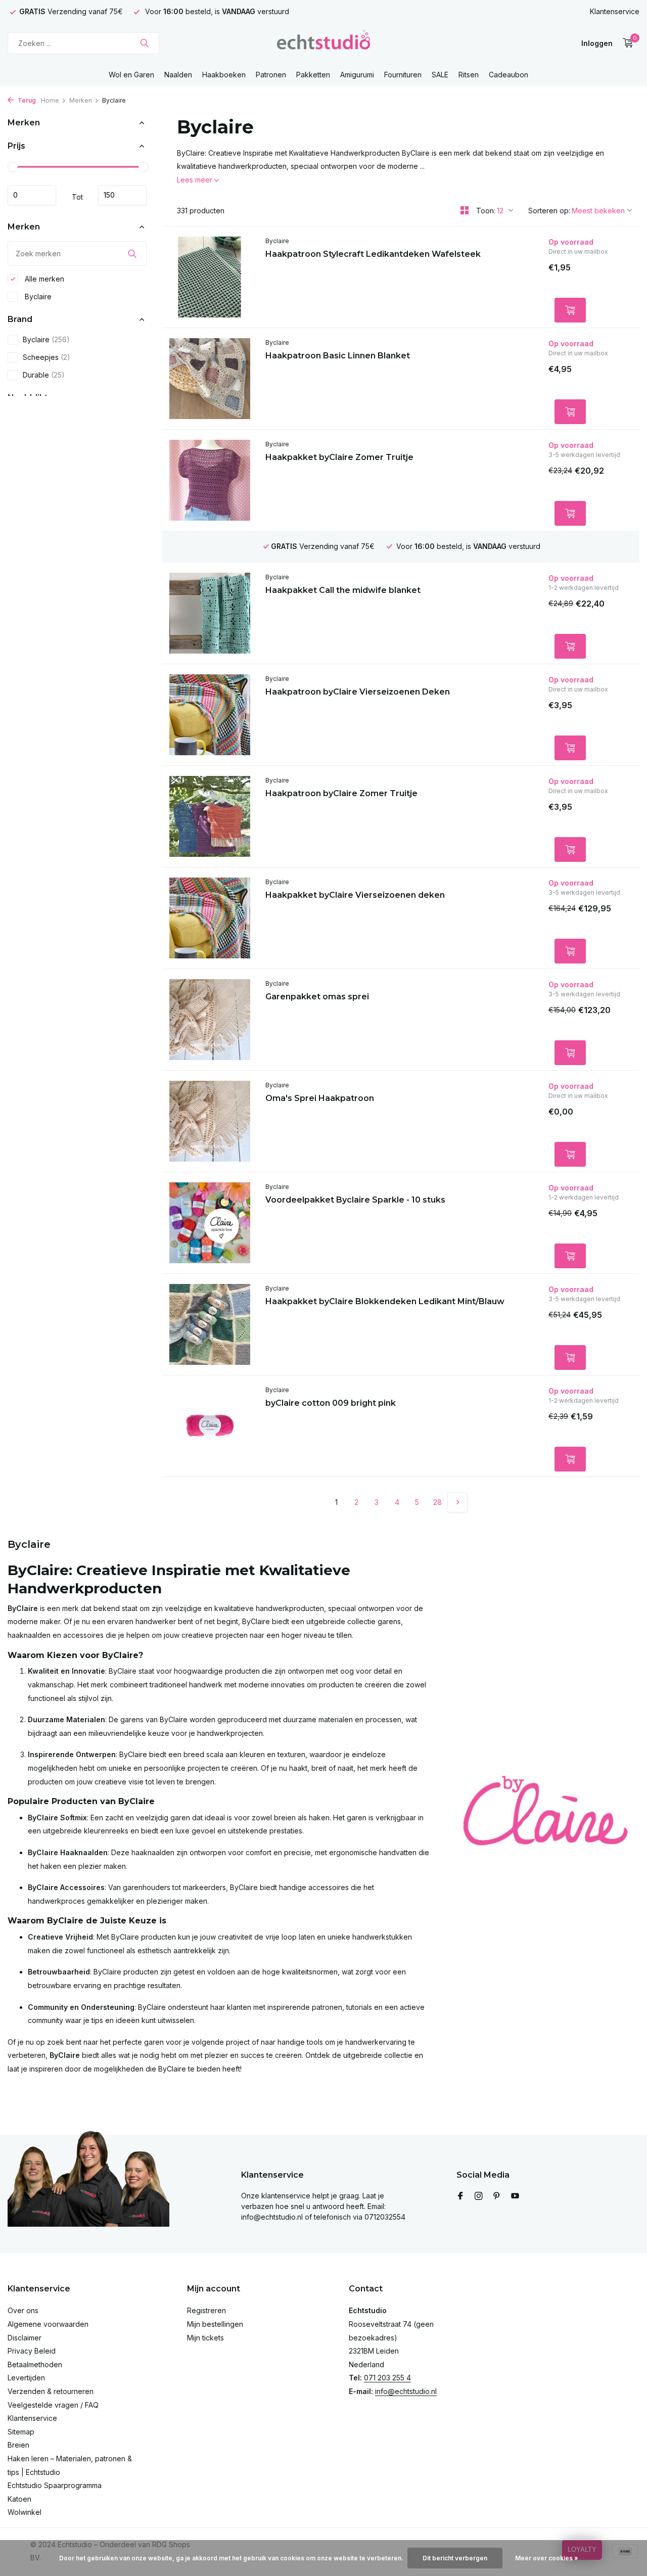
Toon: (486, 211)
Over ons (23, 2310)
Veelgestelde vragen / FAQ (53, 2405)
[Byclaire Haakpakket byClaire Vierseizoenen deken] (210, 918)
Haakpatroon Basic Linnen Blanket (338, 356)
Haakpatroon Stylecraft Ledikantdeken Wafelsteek (373, 254)
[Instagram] (479, 2196)
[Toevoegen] (570, 310)
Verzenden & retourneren (51, 2391)
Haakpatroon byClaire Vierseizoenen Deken (358, 692)
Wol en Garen (131, 75)
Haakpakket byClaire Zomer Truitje (339, 457)
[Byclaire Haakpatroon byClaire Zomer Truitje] (210, 816)
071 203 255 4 (387, 2378)
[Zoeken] (144, 43)
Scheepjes (47, 357)
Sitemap (21, 2432)
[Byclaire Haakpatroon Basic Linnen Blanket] (210, 379)
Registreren (206, 2310)
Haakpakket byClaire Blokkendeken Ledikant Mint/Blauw (385, 1301)
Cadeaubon (509, 75)
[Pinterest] (497, 2196)
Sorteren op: (549, 211)
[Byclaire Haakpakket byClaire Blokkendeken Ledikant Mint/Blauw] (210, 1324)
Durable (44, 375)
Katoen (19, 2499)
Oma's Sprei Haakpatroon (320, 1098)
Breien (18, 2445)
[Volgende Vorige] (457, 1502)
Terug (26, 100)
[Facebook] (460, 2196)
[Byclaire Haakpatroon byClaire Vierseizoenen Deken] (210, 715)
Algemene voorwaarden (48, 2324)
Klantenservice (615, 11)
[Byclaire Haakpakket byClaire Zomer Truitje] (210, 480)
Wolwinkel (25, 2512)
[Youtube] (515, 2196)
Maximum (122, 195)
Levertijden (26, 2378)
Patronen (271, 75)
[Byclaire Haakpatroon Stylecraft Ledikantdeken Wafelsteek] (210, 277)
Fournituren (403, 75)
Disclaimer (25, 2338)
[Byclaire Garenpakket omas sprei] (210, 1020)
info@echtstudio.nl (406, 2391)
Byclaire (37, 296)
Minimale (32, 195)
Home (50, 100)
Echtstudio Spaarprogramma (55, 2485)
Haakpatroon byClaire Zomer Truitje (341, 793)
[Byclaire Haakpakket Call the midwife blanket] (210, 613)
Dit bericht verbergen (455, 2558)
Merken (81, 100)
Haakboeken (224, 75)
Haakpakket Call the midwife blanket (343, 590)
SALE (440, 75)
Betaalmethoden (35, 2364)
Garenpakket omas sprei (317, 997)
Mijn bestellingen (215, 2324)
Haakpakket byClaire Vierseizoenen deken (355, 895)
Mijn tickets (205, 2338)
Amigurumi (357, 75)
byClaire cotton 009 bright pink (331, 1403)
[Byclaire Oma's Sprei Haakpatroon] (210, 1121)
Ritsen (469, 75)
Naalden (178, 75)
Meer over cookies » (547, 2558)
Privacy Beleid (32, 2351)
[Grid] (465, 210)
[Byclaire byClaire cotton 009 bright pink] (210, 1426)
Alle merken (43, 279)
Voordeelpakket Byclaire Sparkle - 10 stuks (355, 1200)
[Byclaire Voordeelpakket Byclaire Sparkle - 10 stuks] (210, 1223)
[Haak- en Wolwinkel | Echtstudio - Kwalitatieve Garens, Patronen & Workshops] (323, 43)
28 (437, 1502)
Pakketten (313, 75)
